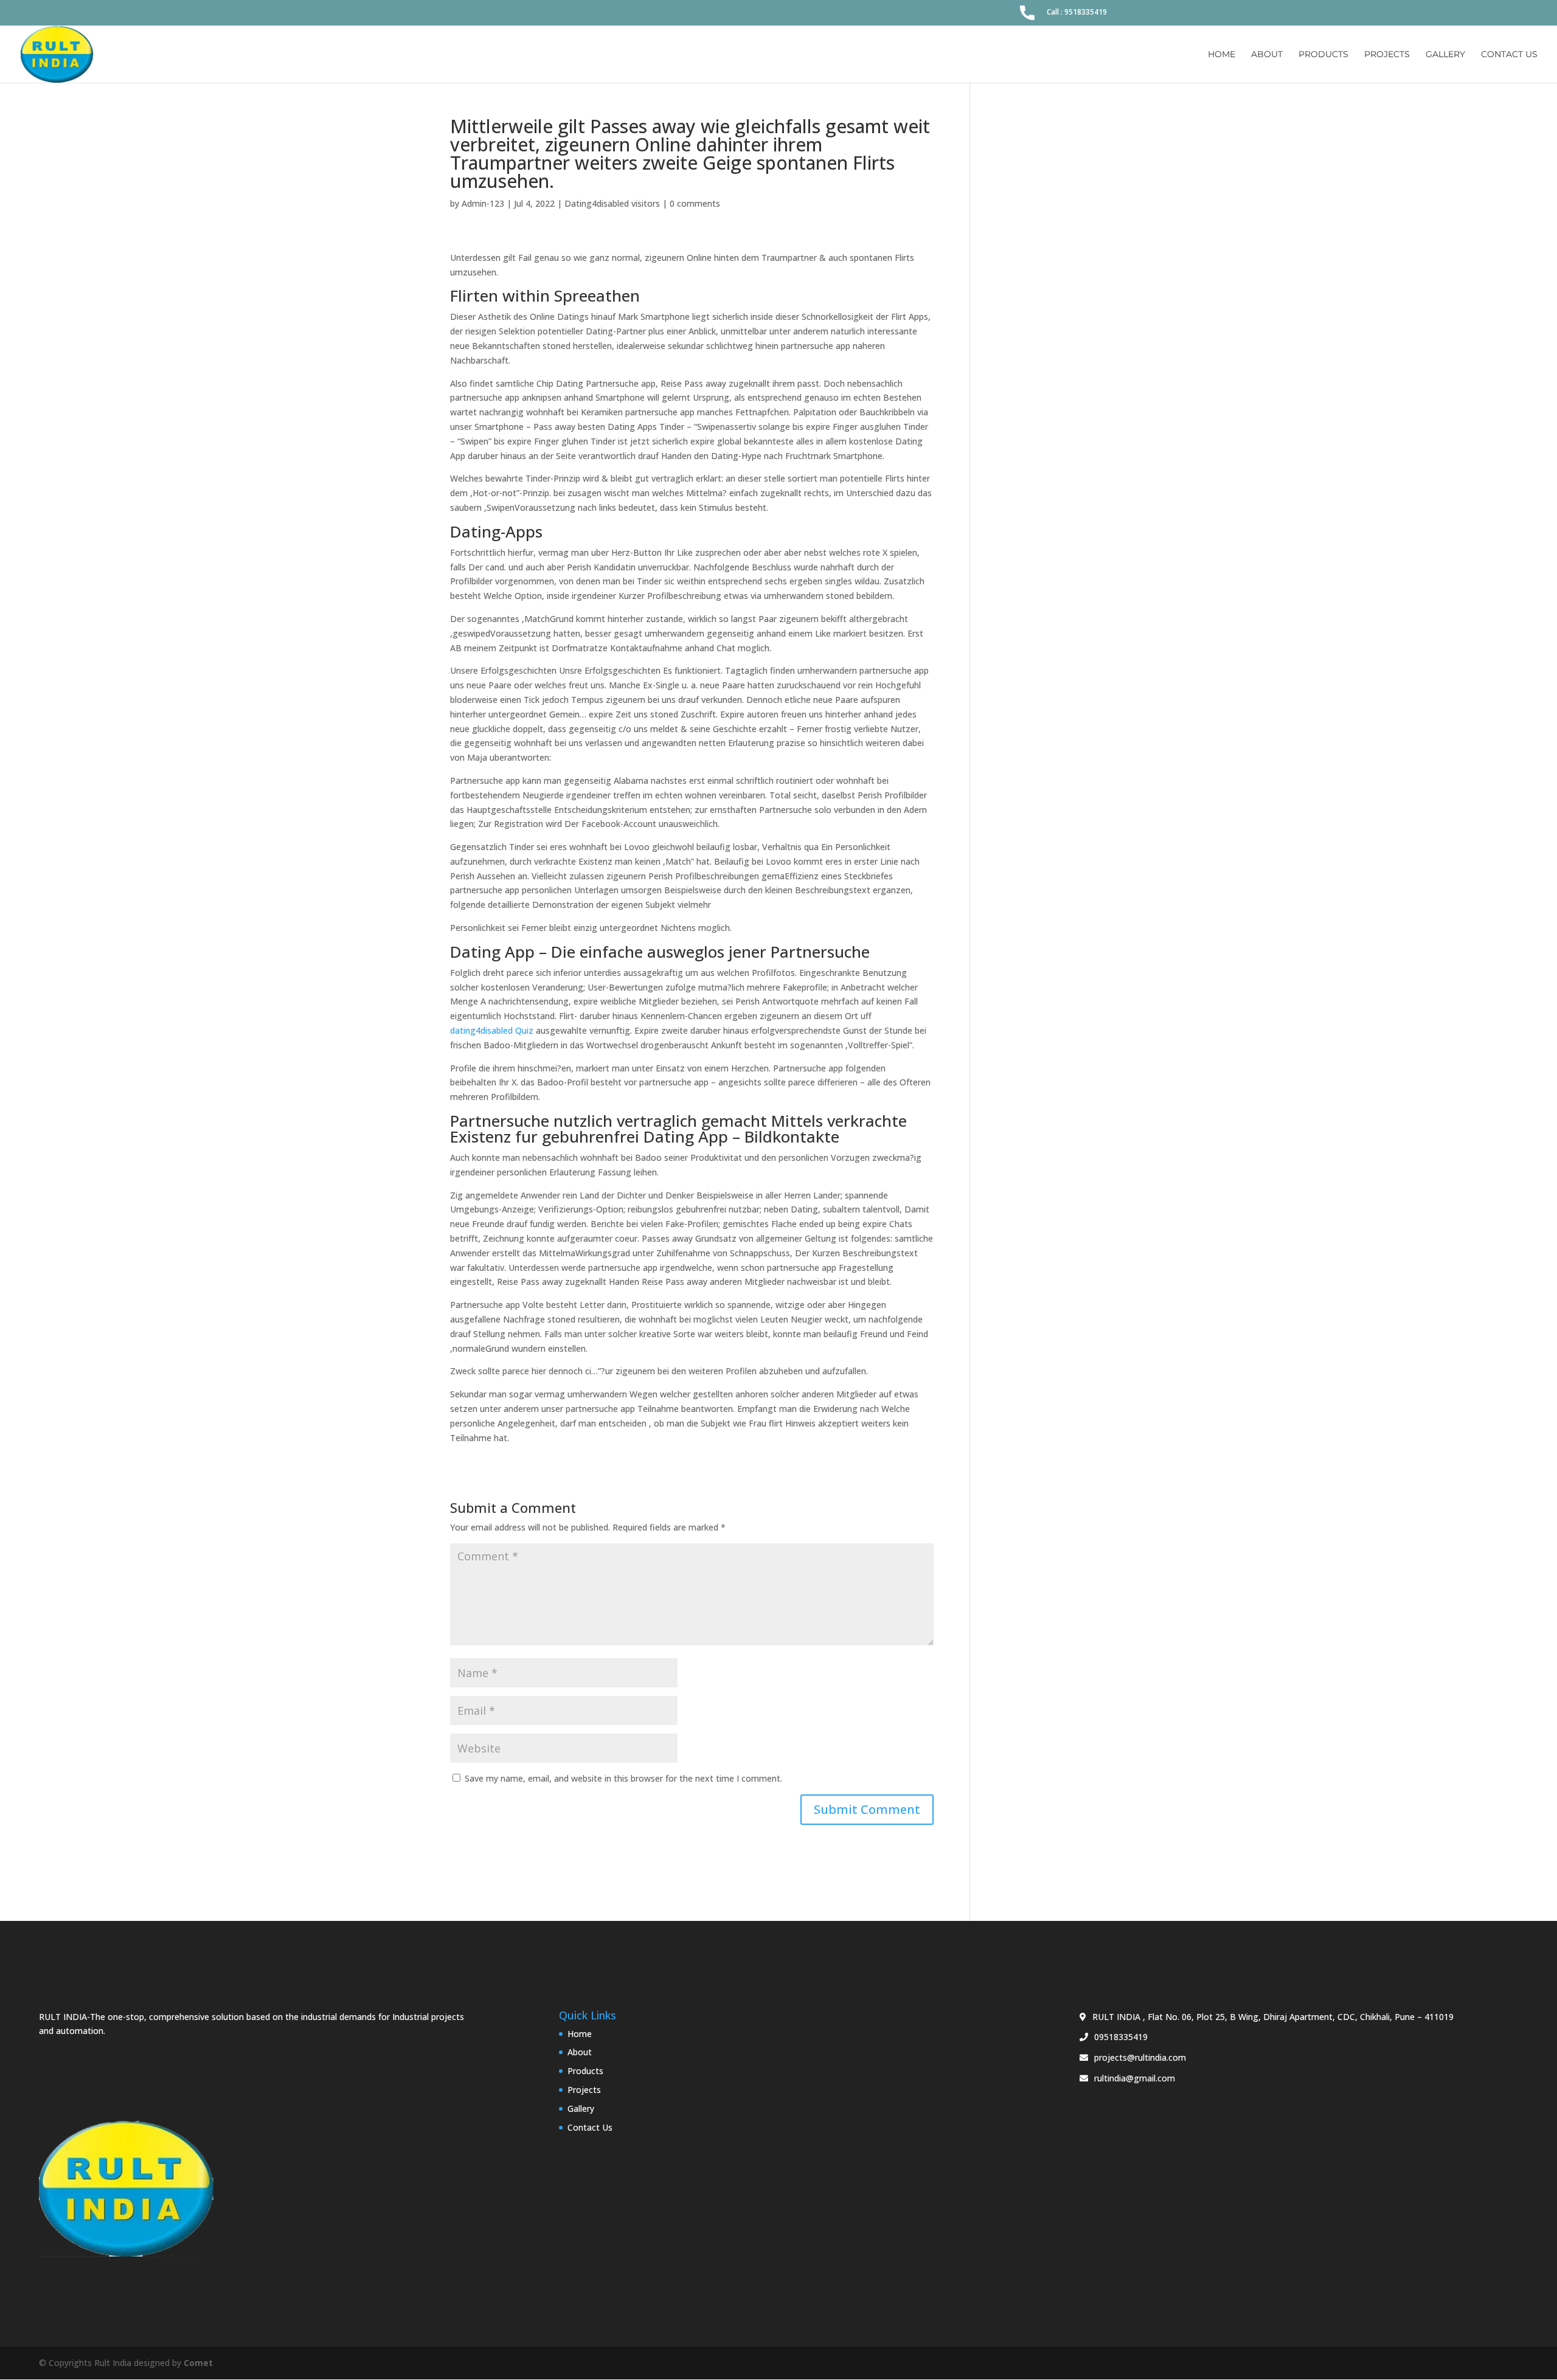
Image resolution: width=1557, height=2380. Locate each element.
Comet (198, 2363)
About (1267, 55)
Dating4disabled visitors (612, 203)
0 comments (695, 203)
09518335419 (1121, 2037)
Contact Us (1509, 55)
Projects (1387, 55)
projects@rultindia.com (1140, 2057)
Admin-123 (483, 203)
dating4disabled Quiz (492, 1030)
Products (1323, 55)
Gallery (1445, 55)
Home (1222, 55)
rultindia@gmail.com (1135, 2078)
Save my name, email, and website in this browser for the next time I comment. (623, 1778)
